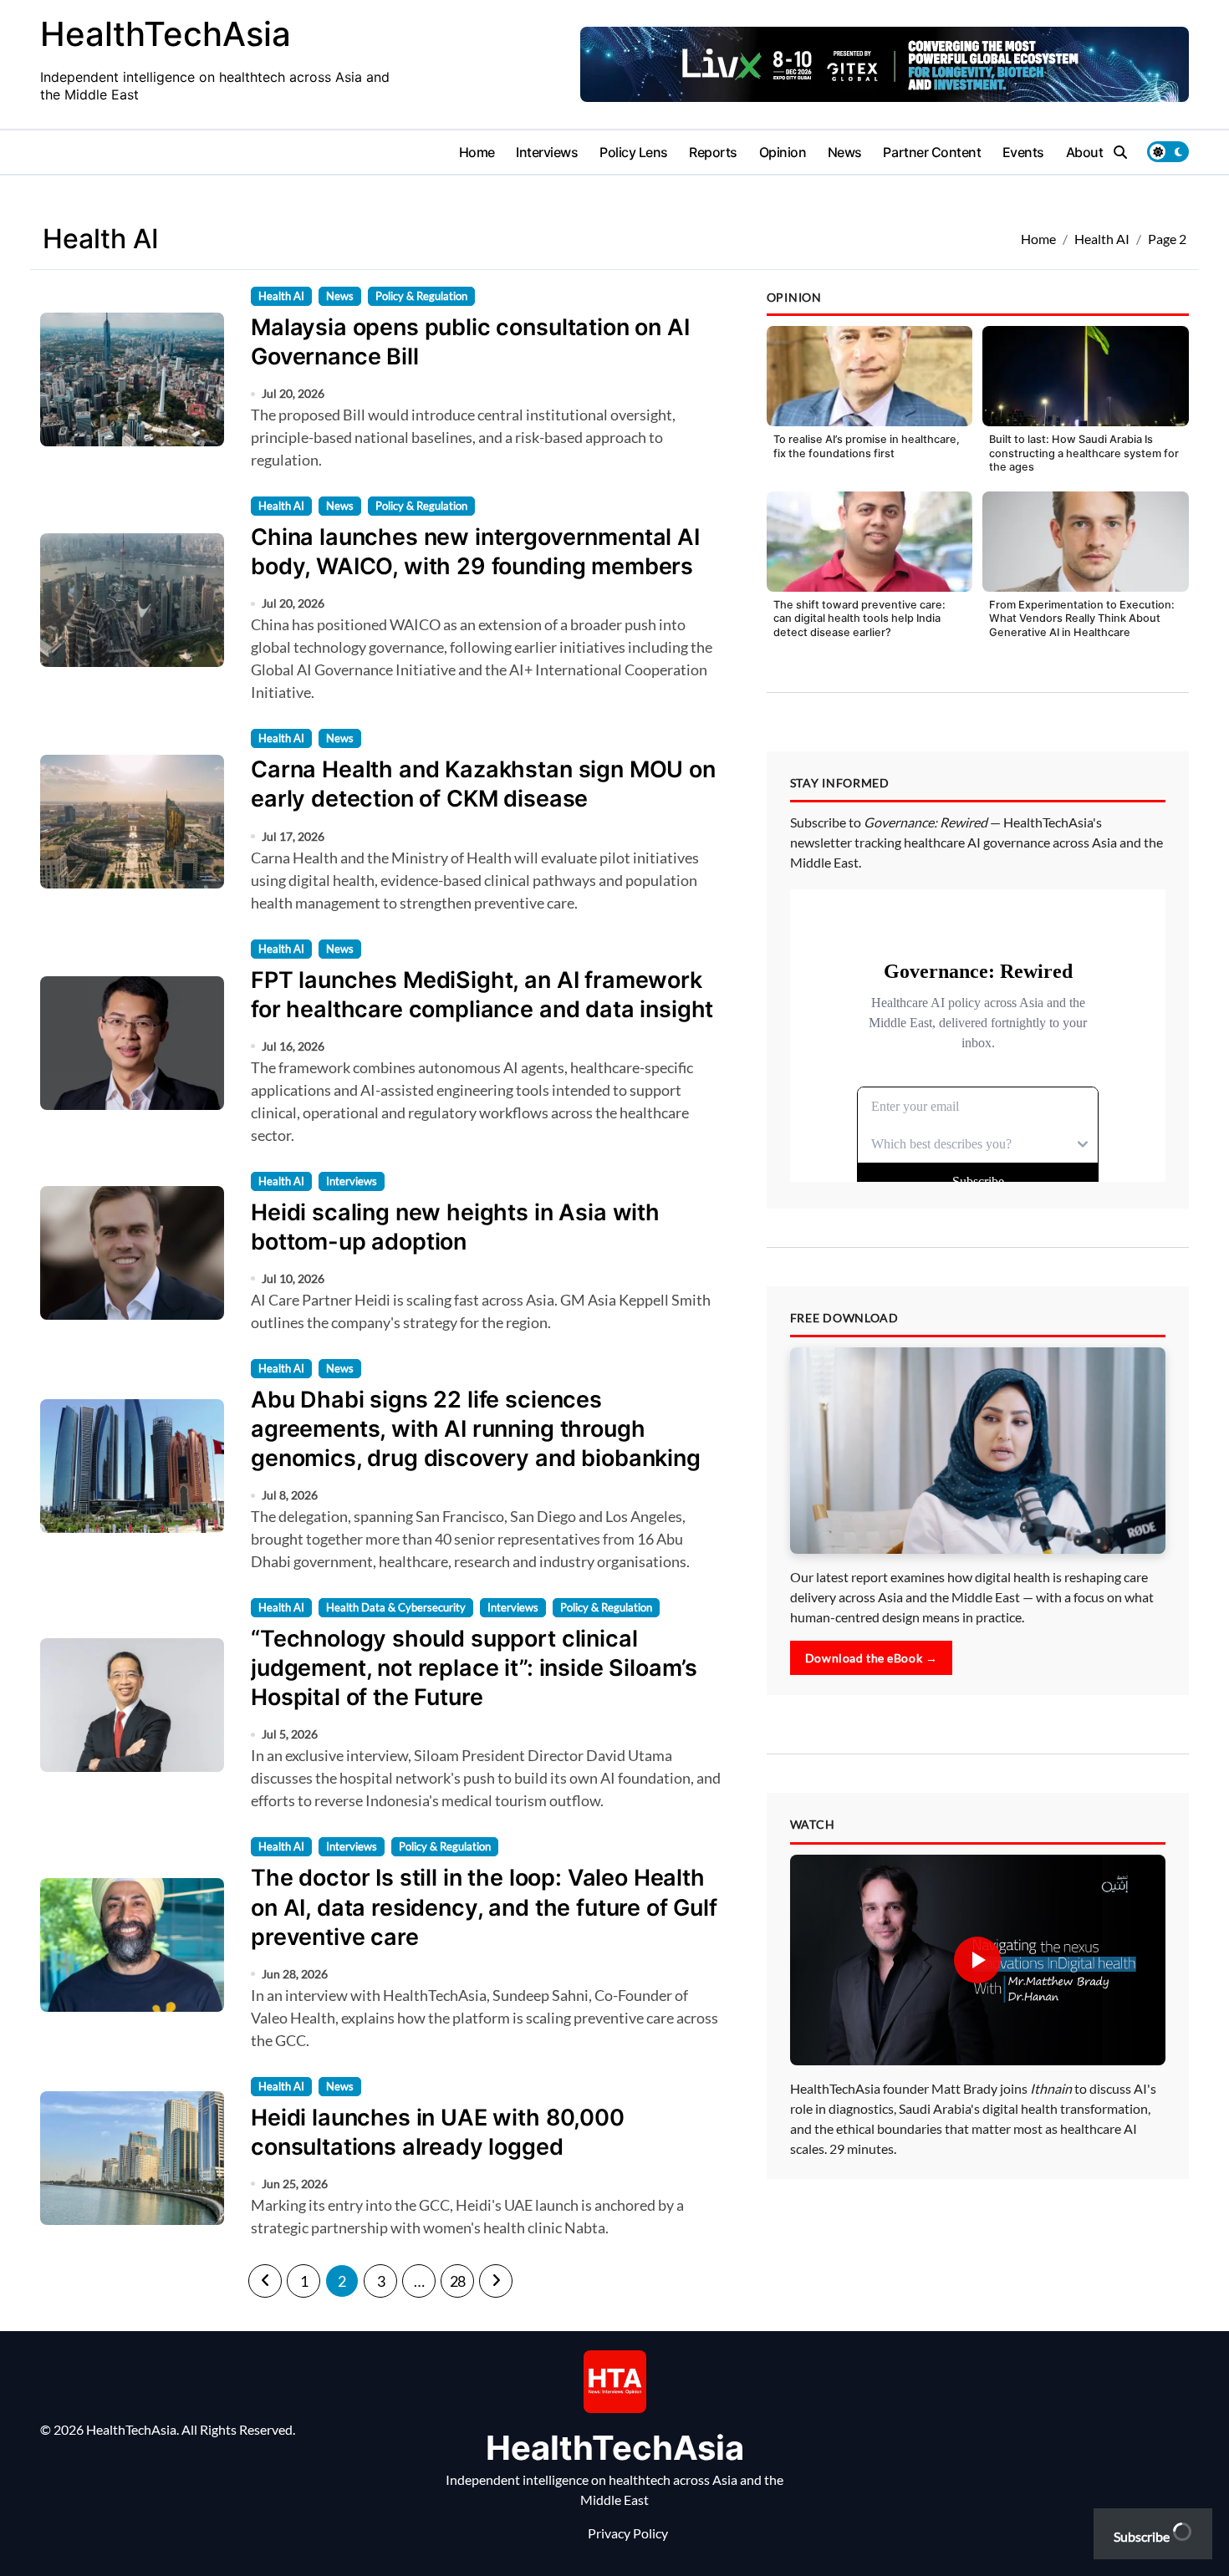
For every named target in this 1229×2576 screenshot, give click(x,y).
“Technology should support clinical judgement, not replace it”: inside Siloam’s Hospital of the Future (474, 1668)
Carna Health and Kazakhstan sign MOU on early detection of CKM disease (483, 784)
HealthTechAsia (166, 34)
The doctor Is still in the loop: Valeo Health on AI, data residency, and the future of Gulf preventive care (484, 1907)
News (845, 152)
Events (1023, 152)
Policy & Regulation (421, 296)
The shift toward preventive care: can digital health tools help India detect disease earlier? (859, 619)
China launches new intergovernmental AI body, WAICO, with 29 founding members (475, 552)
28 (458, 2281)
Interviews (547, 152)
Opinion (783, 152)
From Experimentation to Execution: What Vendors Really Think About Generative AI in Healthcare (1082, 619)
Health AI (281, 296)
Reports (713, 152)
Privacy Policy (628, 2533)
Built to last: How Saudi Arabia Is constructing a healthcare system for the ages (1084, 453)
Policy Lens (634, 152)
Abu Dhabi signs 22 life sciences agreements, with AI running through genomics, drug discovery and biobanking (476, 1429)
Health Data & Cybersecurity (396, 1607)
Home (477, 152)
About (1085, 152)
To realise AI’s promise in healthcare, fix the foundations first (867, 446)
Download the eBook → (872, 1658)
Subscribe (1143, 2536)
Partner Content (932, 152)
